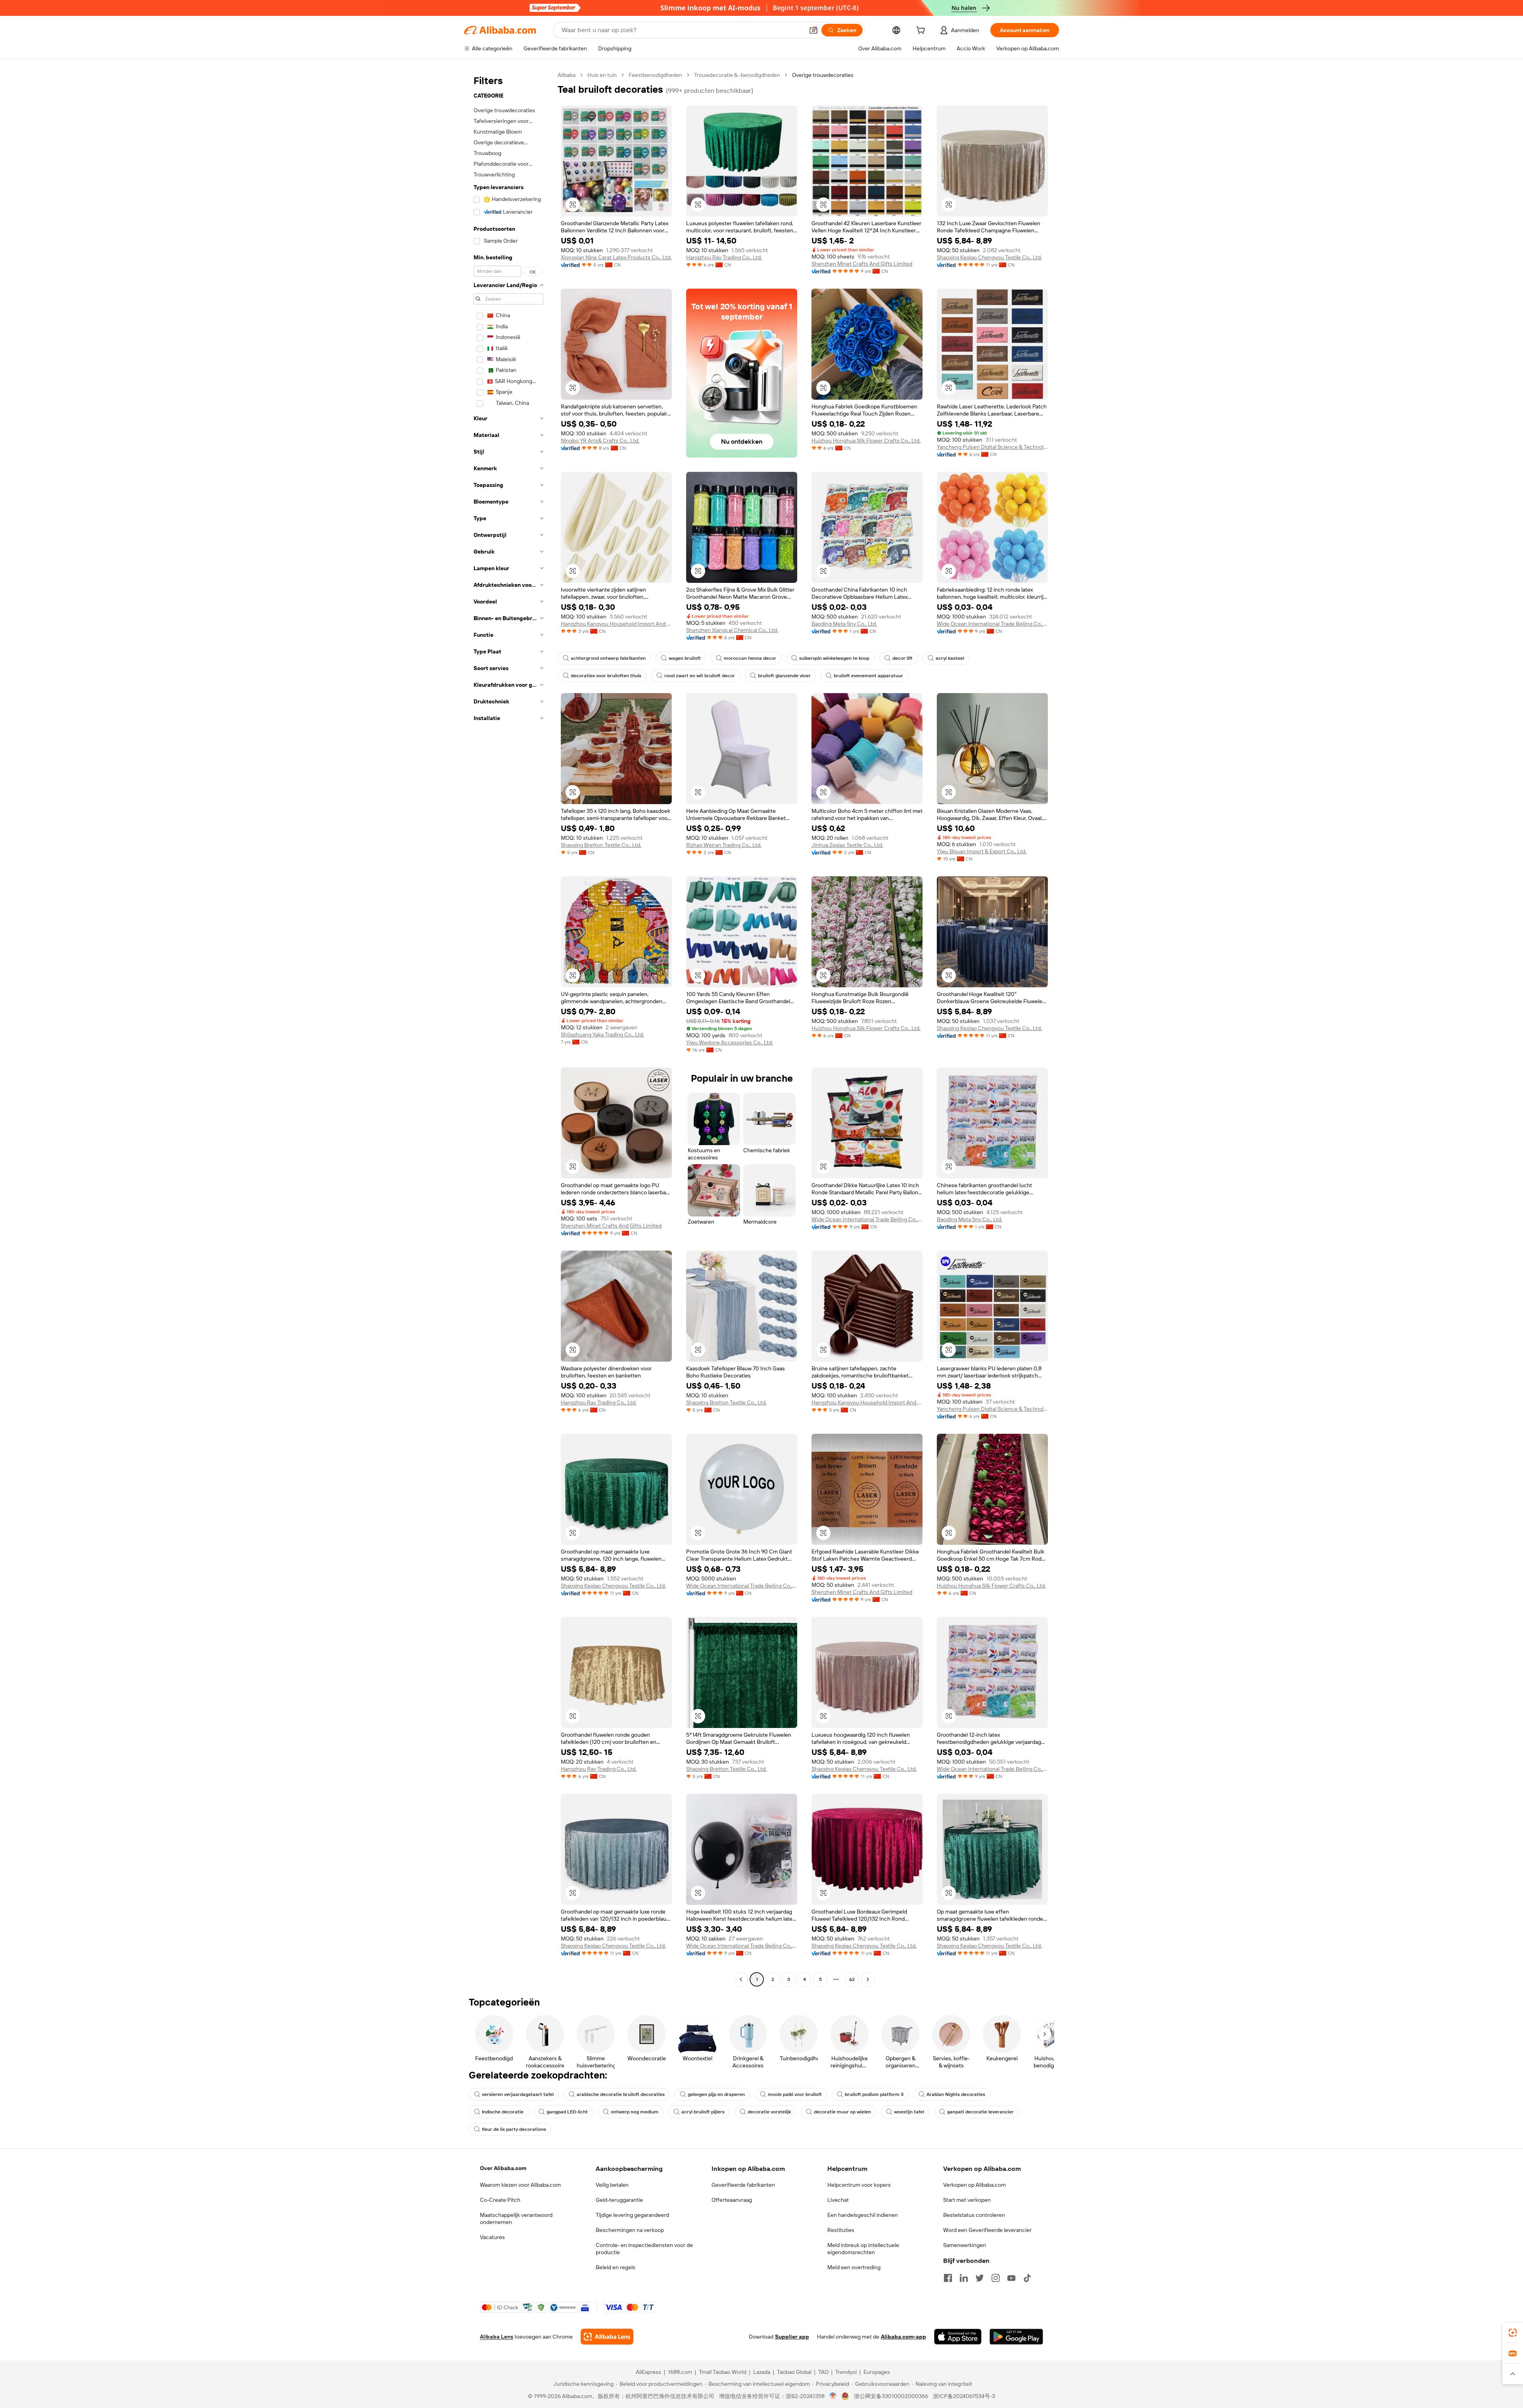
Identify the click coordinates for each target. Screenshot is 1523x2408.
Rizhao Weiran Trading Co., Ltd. (724, 845)
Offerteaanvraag (732, 2200)
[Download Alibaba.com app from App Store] (958, 2337)
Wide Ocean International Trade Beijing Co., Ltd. (992, 624)
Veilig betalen (612, 2185)
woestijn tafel (909, 2112)
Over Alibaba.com (503, 2168)
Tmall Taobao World (723, 2372)
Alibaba (567, 75)
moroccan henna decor (750, 658)
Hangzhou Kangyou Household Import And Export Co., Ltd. (616, 624)
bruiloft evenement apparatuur (868, 676)
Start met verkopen (967, 2200)
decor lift (902, 658)
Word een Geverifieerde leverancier (987, 2230)
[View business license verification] (833, 2396)
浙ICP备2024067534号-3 (964, 2396)
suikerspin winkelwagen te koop (834, 658)
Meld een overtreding (854, 2267)
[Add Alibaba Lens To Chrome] (607, 2337)
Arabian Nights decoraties (956, 2094)
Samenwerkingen (965, 2245)
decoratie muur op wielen (842, 2112)
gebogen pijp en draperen (716, 2094)
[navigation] (508, 1028)
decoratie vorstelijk (769, 2112)
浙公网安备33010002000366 (891, 2396)
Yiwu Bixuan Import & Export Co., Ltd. (982, 851)
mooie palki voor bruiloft (795, 2094)
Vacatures (492, 2237)
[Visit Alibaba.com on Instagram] (996, 2278)
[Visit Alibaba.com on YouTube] (1011, 2278)
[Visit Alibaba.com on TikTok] (1027, 2278)
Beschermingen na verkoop (630, 2230)
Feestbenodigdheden (655, 75)
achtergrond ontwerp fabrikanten (608, 658)
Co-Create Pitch (500, 2200)
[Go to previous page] (741, 1979)
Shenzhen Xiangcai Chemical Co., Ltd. (732, 630)
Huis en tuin (602, 75)
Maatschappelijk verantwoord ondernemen (516, 2218)
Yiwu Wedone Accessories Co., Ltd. (730, 1042)
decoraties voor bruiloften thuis (606, 676)
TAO (823, 2372)
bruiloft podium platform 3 (874, 2094)
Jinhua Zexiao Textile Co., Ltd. (847, 845)
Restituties (841, 2230)
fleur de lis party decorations (514, 2129)
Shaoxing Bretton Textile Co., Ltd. (601, 845)
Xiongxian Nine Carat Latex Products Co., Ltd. (616, 257)
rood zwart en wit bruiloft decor (700, 676)
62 (852, 1979)
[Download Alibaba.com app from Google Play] (1016, 2337)
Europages (877, 2372)
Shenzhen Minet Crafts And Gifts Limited (862, 264)
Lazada (762, 2372)
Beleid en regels (616, 2267)
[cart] (922, 31)
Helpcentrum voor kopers (859, 2185)
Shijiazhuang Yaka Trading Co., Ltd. (602, 1034)
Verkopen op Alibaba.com (974, 2185)
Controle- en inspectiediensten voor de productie (644, 2249)
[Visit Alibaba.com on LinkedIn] (964, 2278)
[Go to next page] (868, 1979)
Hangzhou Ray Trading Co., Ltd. (724, 257)
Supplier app (792, 2337)
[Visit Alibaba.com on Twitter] (980, 2278)
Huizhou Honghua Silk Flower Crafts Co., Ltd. (866, 441)
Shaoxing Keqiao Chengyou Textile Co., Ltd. (989, 257)
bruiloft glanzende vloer (784, 676)
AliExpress (648, 2372)
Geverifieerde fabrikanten (743, 2185)
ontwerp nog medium (635, 2112)
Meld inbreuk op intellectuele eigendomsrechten (863, 2249)
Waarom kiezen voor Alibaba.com (520, 2185)
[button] (813, 30)
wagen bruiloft (685, 658)
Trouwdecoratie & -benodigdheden (737, 75)
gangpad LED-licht (567, 2112)
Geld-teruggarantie (619, 2200)
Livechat (838, 2200)
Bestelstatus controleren (974, 2215)
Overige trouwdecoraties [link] (823, 75)
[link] (1513, 2333)
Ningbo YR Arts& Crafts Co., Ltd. (600, 441)
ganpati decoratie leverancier (980, 2112)
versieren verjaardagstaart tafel (518, 2094)
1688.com (680, 2372)
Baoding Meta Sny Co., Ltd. (844, 624)
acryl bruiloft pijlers (703, 2112)
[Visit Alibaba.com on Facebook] (948, 2278)
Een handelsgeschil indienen (863, 2215)
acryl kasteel (950, 658)
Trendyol (846, 2372)
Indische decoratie (503, 2112)
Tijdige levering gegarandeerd (632, 2215)
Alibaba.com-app (903, 2337)
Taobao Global (794, 2372)
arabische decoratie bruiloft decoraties (621, 2094)
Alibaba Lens (497, 2337)
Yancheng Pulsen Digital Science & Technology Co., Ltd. (992, 447)
